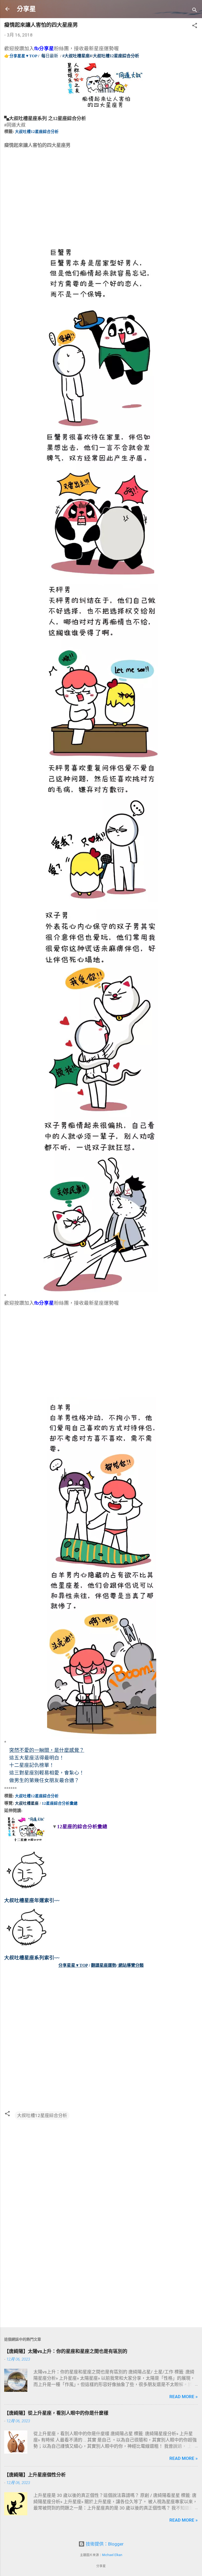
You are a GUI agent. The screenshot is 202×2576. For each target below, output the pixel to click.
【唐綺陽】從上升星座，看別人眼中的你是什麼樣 (56, 2413)
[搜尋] (195, 11)
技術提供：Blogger (104, 2544)
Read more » (184, 2397)
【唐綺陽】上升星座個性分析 (35, 2475)
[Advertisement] (44, 203)
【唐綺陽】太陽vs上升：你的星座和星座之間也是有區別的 (66, 2351)
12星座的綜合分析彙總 (82, 1827)
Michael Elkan (112, 2555)
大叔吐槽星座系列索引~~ (32, 1958)
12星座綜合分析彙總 (60, 1803)
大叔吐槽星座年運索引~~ (32, 1900)
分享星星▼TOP (23, 56)
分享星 (26, 9)
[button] (195, 26)
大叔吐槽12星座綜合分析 (37, 132)
